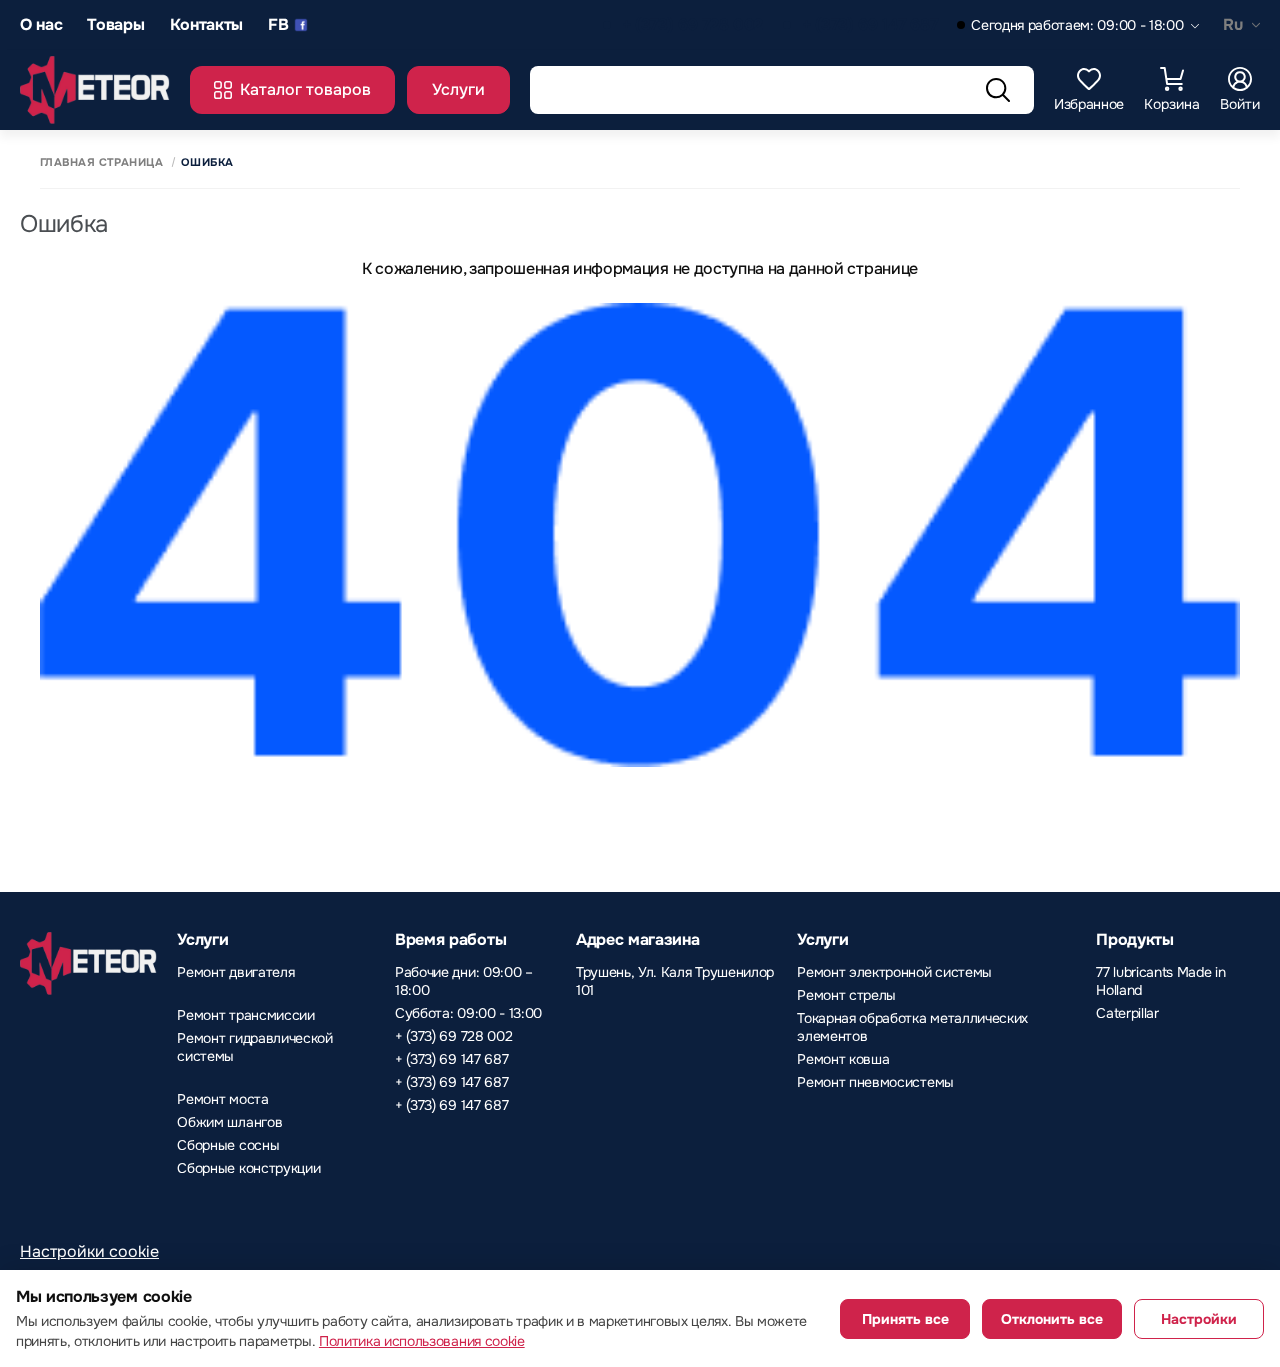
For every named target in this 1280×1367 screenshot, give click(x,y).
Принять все (905, 1319)
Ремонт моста (222, 1099)
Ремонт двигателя (235, 972)
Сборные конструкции (248, 1168)
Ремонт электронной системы (894, 972)
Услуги (458, 89)
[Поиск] (998, 90)
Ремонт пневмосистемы (875, 1082)
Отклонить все (1052, 1319)
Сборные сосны (228, 1145)
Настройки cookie (89, 1251)
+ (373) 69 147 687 (869, 25)
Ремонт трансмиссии (245, 1015)
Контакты (206, 25)
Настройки (1199, 1319)
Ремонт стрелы (846, 995)
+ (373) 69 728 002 (692, 25)
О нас (41, 25)
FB (278, 25)
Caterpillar (1127, 1013)
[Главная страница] (95, 90)
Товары (115, 25)
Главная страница (101, 162)
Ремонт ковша (843, 1059)
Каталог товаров (305, 89)
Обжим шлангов (229, 1122)
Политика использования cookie (422, 1341)
